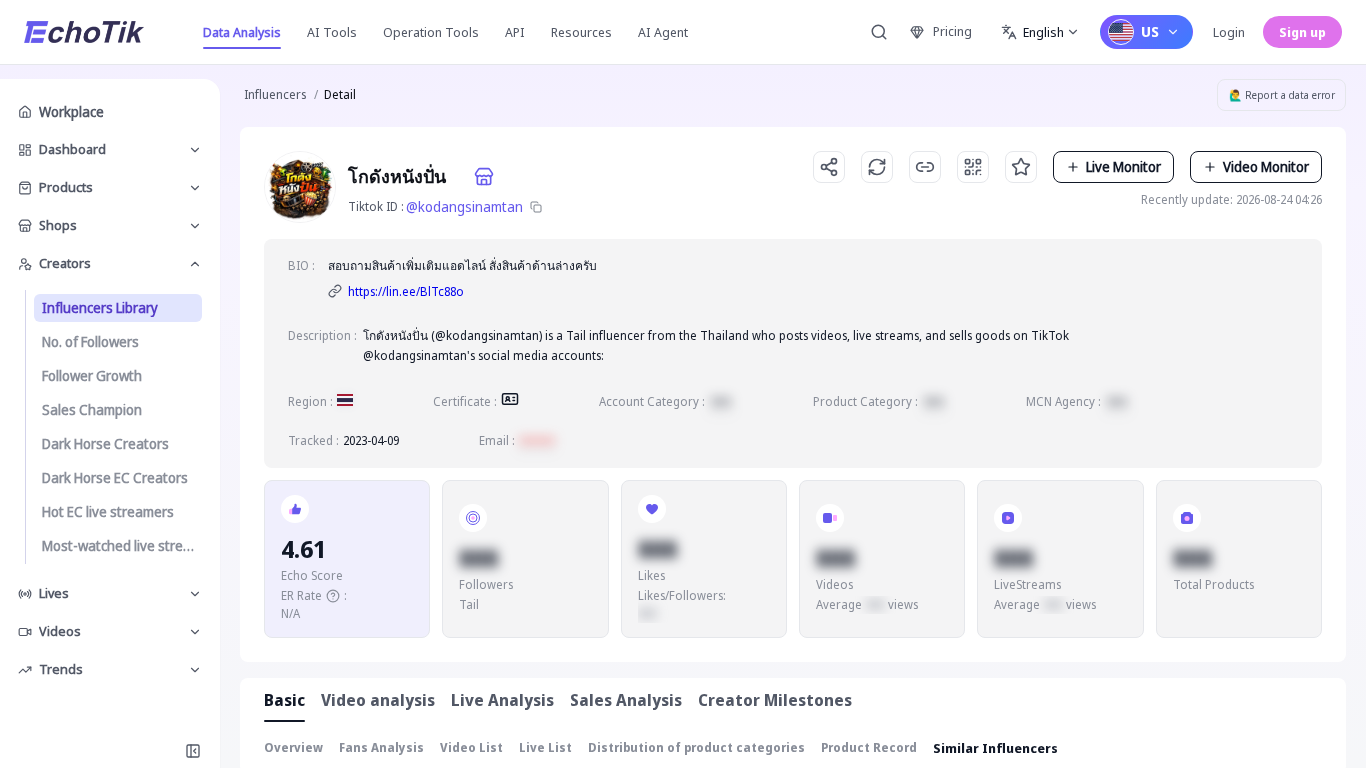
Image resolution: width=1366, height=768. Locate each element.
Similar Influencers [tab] (995, 748)
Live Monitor (1123, 166)
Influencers (275, 94)
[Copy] (536, 207)
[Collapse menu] (193, 751)
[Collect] (1021, 167)
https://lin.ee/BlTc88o (406, 291)
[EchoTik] (84, 32)
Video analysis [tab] (378, 700)
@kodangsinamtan (464, 206)
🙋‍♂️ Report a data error (1282, 95)
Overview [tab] (293, 747)
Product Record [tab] (869, 747)
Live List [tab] (545, 747)
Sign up (1302, 32)
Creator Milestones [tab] (775, 700)
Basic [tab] (284, 700)
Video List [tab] (471, 747)
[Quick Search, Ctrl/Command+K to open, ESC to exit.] (879, 32)
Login (1229, 32)
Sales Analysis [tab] (626, 700)
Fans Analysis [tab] (381, 747)
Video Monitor (1266, 166)
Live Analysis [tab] (502, 700)
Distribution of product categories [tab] (696, 747)
